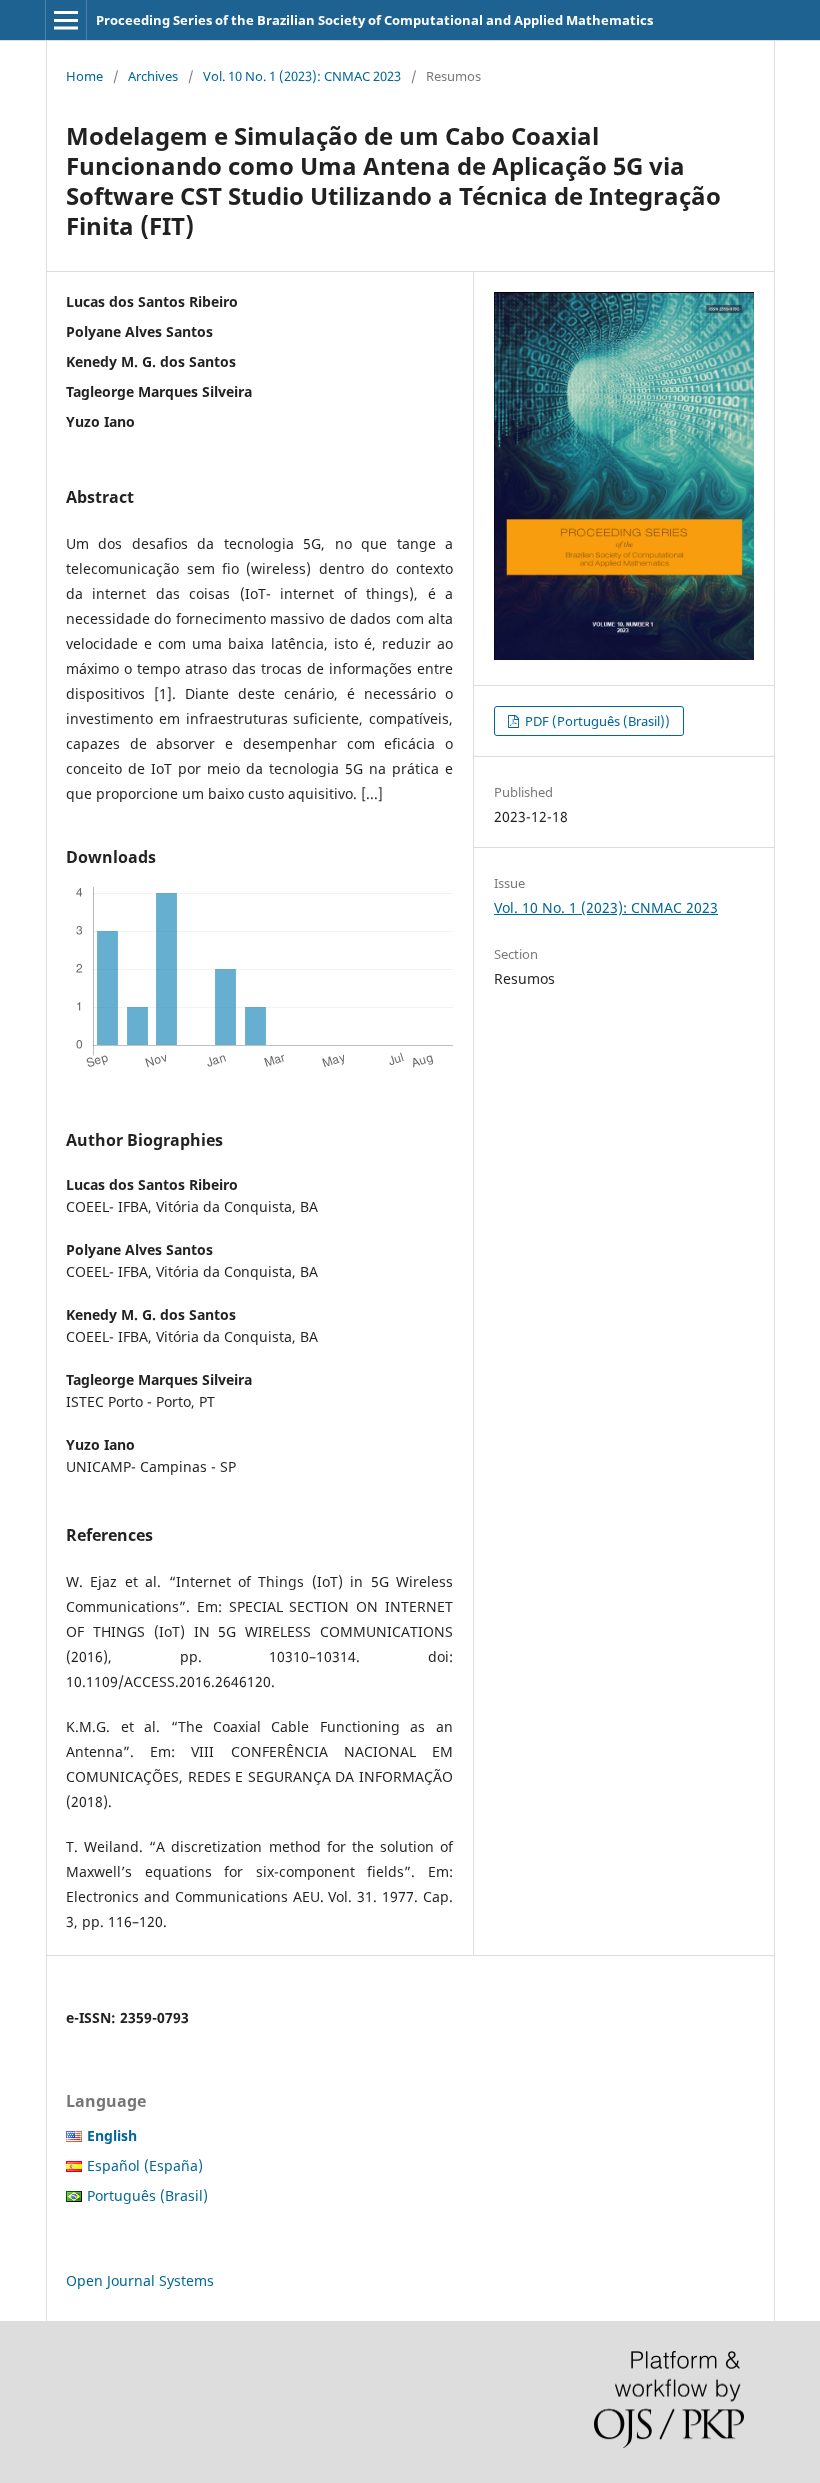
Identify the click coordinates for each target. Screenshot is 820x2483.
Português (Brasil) (147, 2195)
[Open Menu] (66, 20)
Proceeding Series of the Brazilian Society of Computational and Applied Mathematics (374, 20)
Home (84, 76)
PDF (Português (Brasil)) (596, 721)
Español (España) (145, 2165)
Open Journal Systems (140, 2280)
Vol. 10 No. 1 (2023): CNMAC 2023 (302, 76)
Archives (153, 76)
